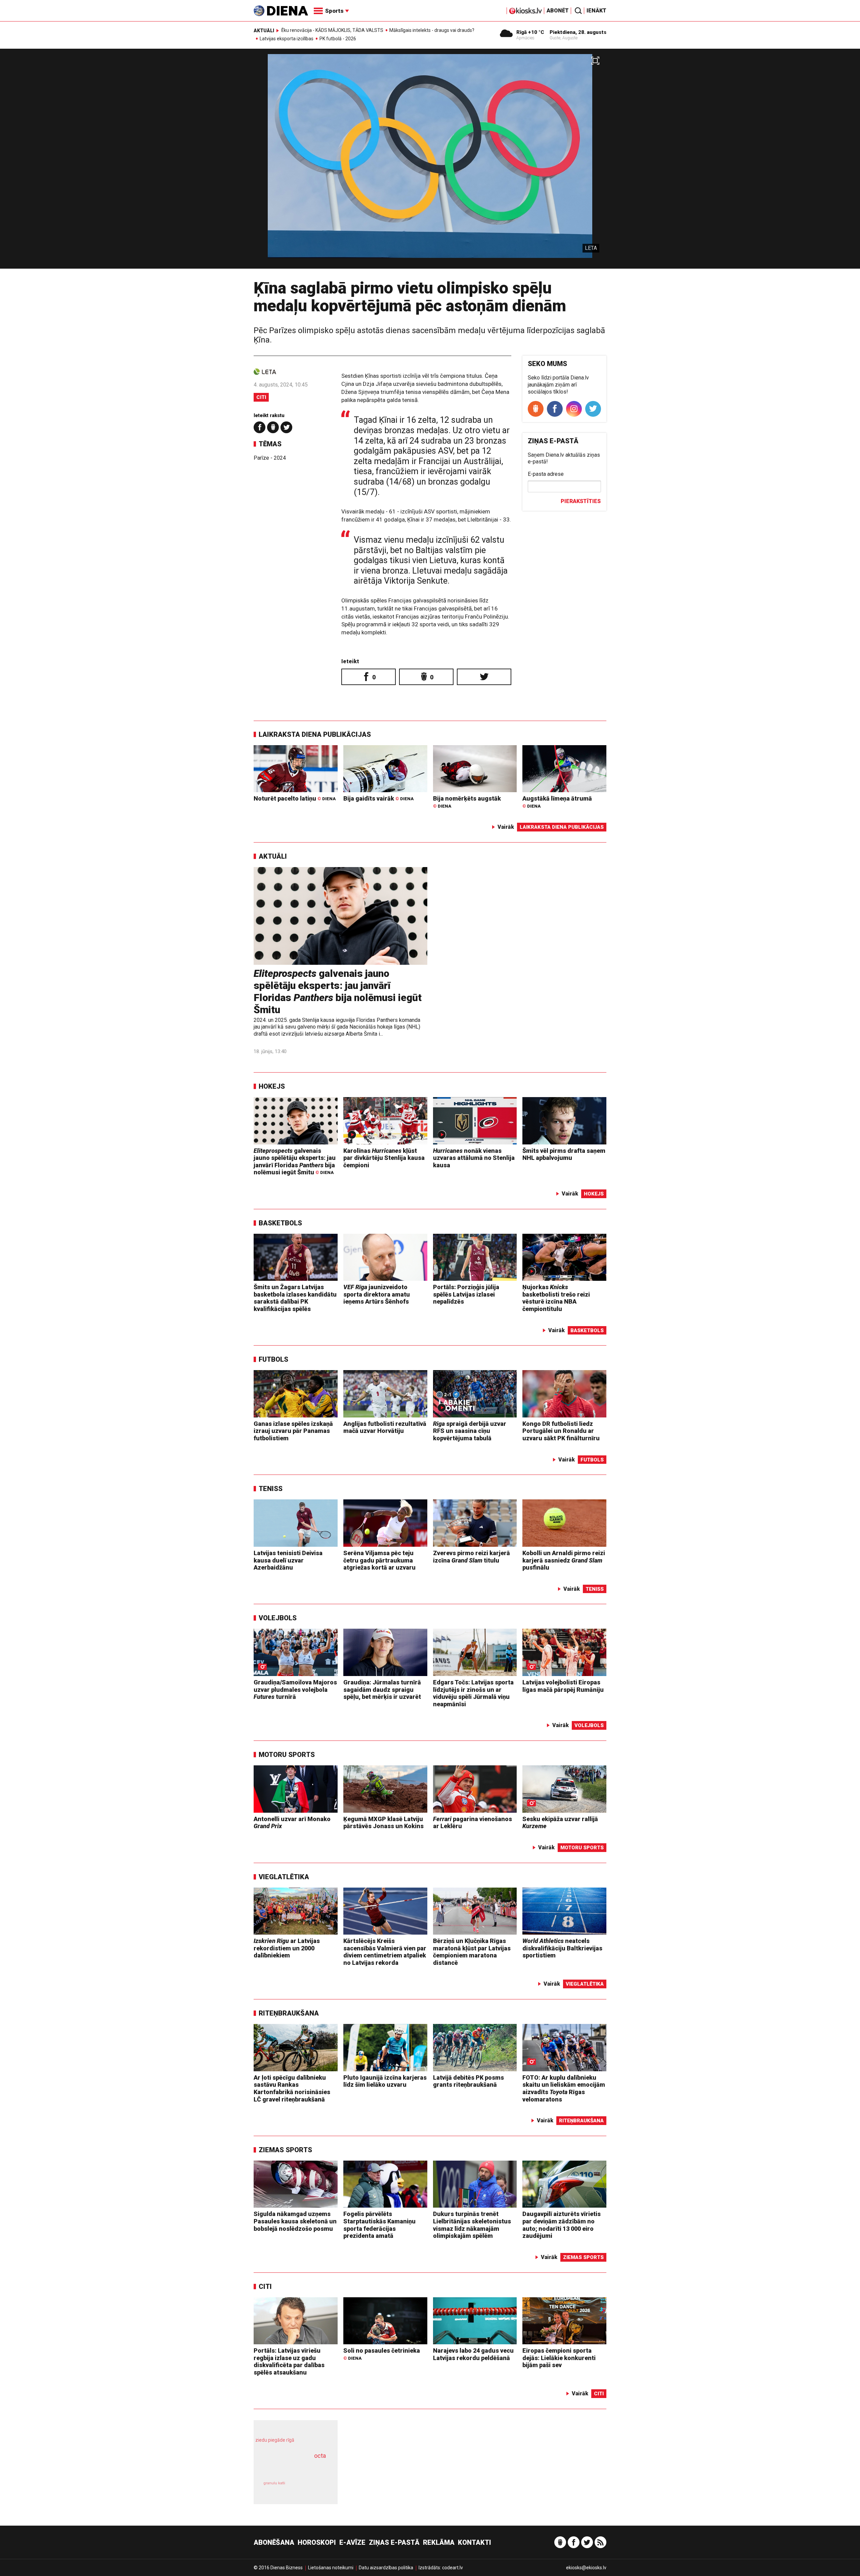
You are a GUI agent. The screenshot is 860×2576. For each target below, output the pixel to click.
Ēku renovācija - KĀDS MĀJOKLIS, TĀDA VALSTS (332, 30)
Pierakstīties (581, 501)
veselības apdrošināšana (290, 2467)
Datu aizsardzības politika (386, 2568)
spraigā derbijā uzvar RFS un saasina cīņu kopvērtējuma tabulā (470, 1431)
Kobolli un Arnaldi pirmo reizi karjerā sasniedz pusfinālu (564, 1560)
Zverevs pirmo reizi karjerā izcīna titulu (471, 1557)
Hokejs (272, 1086)
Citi (261, 397)
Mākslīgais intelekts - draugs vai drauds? (432, 30)
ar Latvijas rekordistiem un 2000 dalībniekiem (287, 1948)
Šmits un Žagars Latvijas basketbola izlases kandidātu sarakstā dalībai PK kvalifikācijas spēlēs (295, 1298)
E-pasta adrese (546, 474)
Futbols (273, 1359)
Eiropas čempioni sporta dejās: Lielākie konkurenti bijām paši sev (559, 2358)
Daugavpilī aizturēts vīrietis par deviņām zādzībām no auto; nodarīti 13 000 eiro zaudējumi (562, 2225)
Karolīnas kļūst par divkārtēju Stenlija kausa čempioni (384, 1158)
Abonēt (558, 11)
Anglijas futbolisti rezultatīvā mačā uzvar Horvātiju (385, 1427)
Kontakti (475, 2542)
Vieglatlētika (284, 1877)
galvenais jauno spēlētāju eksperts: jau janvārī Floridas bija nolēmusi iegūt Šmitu (338, 991)
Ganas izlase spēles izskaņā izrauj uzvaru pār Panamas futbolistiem (293, 1431)
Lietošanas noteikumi (331, 2568)
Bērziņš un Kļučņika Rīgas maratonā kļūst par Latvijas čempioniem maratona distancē (472, 1952)
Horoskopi (317, 2542)
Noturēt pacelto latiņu (295, 798)
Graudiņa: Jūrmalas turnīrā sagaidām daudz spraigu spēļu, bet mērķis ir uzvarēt (382, 1689)
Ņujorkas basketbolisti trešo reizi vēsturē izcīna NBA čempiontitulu (556, 1298)
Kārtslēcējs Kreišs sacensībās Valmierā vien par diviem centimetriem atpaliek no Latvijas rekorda (385, 1952)
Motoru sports (287, 1755)
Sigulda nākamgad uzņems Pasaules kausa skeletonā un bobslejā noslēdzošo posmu (295, 2221)
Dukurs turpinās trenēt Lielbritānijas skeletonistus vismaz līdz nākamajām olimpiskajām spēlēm (472, 2225)
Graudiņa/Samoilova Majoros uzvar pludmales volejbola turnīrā (295, 1689)
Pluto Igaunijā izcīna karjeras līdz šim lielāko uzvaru (385, 2081)
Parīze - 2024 (270, 458)
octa (320, 2456)
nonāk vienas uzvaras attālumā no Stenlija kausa (474, 1158)
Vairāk (506, 827)
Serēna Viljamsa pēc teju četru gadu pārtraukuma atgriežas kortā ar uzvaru (379, 1560)
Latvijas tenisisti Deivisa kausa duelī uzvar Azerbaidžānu (288, 1560)
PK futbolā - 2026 (338, 39)
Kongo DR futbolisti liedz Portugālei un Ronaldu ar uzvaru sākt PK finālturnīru (561, 1431)
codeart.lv (453, 2568)
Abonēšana (274, 2542)
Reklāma (439, 2542)
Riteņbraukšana (289, 2013)
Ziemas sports (285, 2150)
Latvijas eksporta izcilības (287, 39)
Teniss (271, 1489)
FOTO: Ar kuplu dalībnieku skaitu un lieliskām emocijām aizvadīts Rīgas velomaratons (564, 2088)
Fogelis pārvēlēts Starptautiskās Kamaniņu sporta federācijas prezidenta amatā (379, 2225)
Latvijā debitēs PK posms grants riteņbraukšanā (468, 2081)
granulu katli (274, 2483)
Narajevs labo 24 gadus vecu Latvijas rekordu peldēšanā (473, 2354)
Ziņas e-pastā (394, 2542)
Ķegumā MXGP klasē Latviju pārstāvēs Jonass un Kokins (383, 1823)
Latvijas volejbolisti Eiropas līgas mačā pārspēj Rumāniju (563, 1686)
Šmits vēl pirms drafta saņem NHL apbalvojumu (564, 1154)
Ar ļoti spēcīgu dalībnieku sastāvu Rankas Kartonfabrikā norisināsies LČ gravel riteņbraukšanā (292, 2088)
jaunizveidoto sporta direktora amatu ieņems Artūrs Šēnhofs (377, 1294)
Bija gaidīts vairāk (378, 798)
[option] (430, 161)
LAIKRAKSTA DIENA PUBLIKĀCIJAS (315, 734)
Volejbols (278, 1618)
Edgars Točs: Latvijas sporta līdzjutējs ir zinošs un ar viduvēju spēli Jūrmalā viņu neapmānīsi (473, 1693)
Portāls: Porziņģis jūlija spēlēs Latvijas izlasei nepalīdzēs (466, 1294)
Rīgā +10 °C (530, 32)
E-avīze (352, 2542)
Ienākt (596, 11)
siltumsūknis (312, 2488)
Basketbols (280, 1223)
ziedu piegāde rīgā (275, 2440)
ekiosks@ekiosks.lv (586, 2568)
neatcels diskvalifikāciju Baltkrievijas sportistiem (562, 1948)
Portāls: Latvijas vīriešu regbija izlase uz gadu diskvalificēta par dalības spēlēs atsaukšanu (289, 2361)
